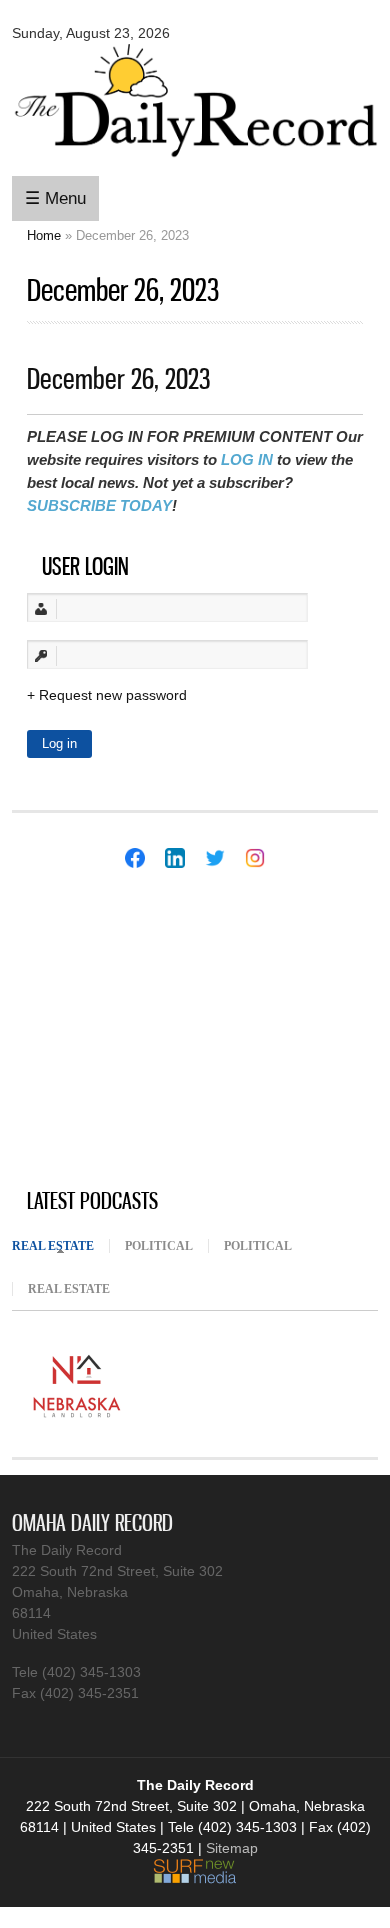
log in (247, 459)
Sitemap (232, 1848)
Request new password (113, 695)
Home (44, 235)
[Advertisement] (162, 1031)
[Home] (195, 159)
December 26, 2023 (118, 378)
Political (159, 1246)
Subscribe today (99, 505)
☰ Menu (55, 198)
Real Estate (60, 1246)
